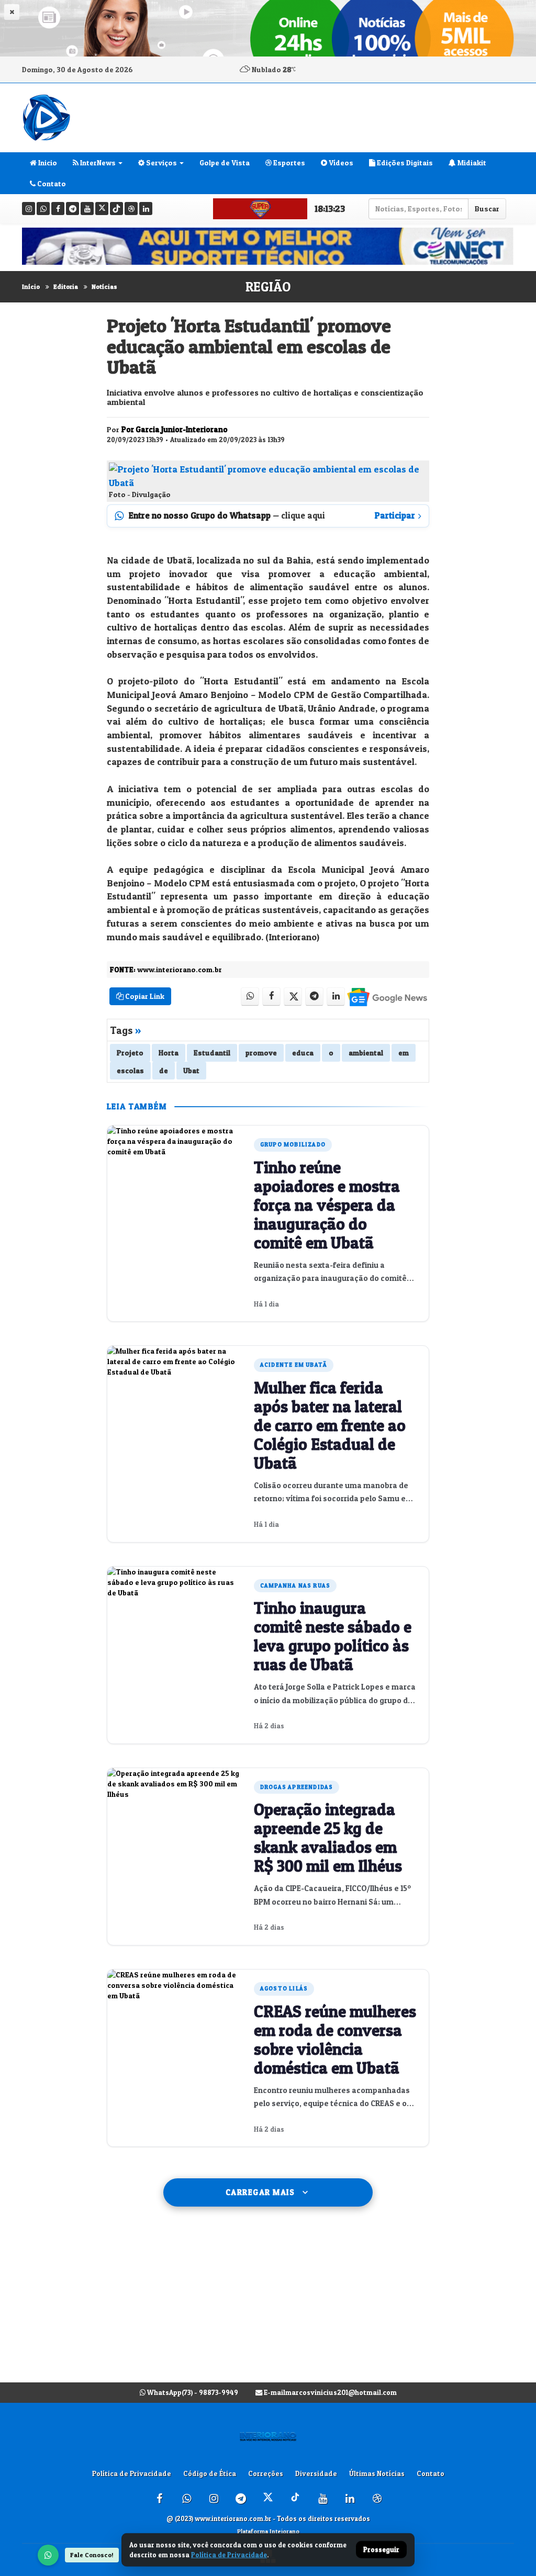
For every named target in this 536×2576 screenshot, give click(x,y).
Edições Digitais (404, 162)
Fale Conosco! (92, 2555)
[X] (102, 209)
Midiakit (471, 162)
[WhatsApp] (48, 2555)
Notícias (104, 286)
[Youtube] (87, 209)
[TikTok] (116, 209)
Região (268, 287)
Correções (266, 2473)
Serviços (161, 162)
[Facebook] (58, 209)
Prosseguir (381, 2550)
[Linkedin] (146, 209)
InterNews (97, 162)
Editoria (66, 286)
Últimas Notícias (377, 2473)
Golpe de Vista (225, 162)
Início (31, 286)
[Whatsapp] (43, 209)
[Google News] (387, 997)
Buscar (487, 209)
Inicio (47, 162)
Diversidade (316, 2473)
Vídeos (340, 162)
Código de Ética (210, 2473)
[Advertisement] (268, 2305)
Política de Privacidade (132, 2473)
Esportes (288, 162)
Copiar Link (144, 996)
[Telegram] (72, 209)
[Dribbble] (131, 209)
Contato (51, 183)
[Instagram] (29, 209)
